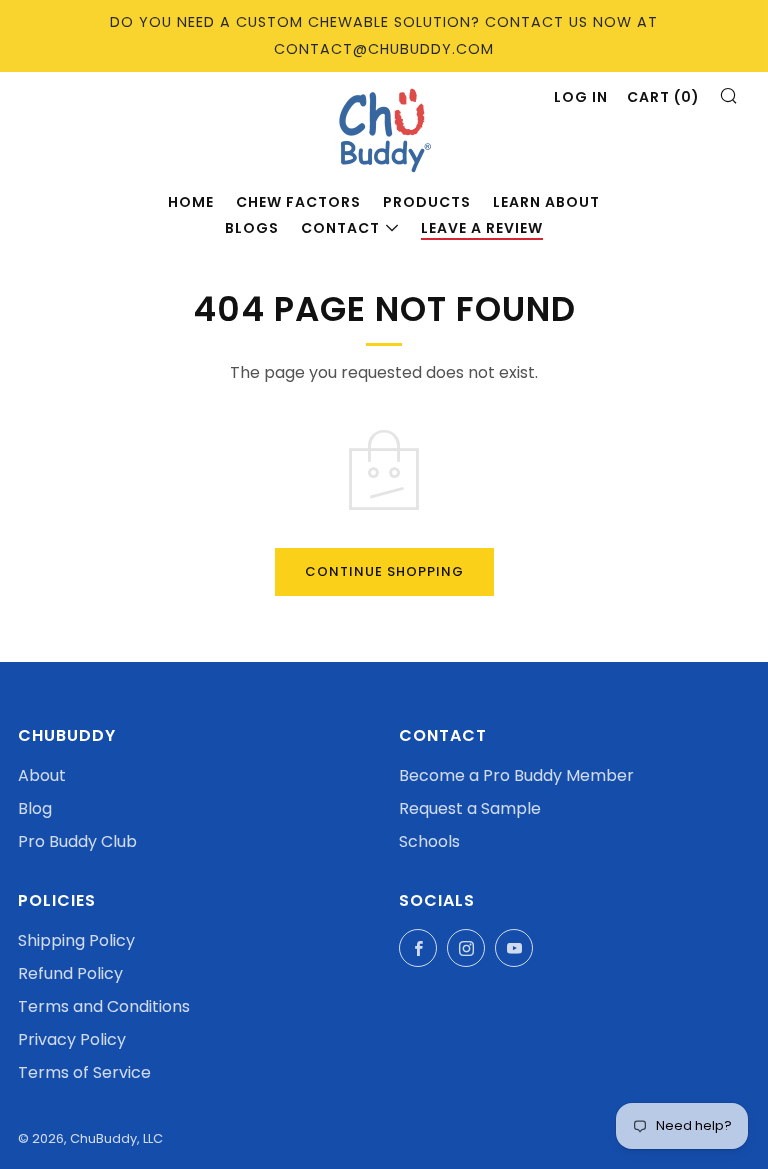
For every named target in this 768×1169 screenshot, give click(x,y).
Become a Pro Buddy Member (516, 775)
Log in (581, 97)
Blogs (252, 228)
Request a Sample (470, 808)
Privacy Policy (72, 1039)
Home (191, 202)
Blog (35, 808)
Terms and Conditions (104, 1006)
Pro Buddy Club (77, 841)
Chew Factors (298, 202)
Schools (429, 841)
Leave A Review (482, 228)
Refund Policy (70, 973)
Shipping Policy (76, 940)
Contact (340, 228)
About (42, 775)
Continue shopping (384, 571)
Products (427, 202)
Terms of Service (84, 1072)
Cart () (663, 97)
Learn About (546, 202)
